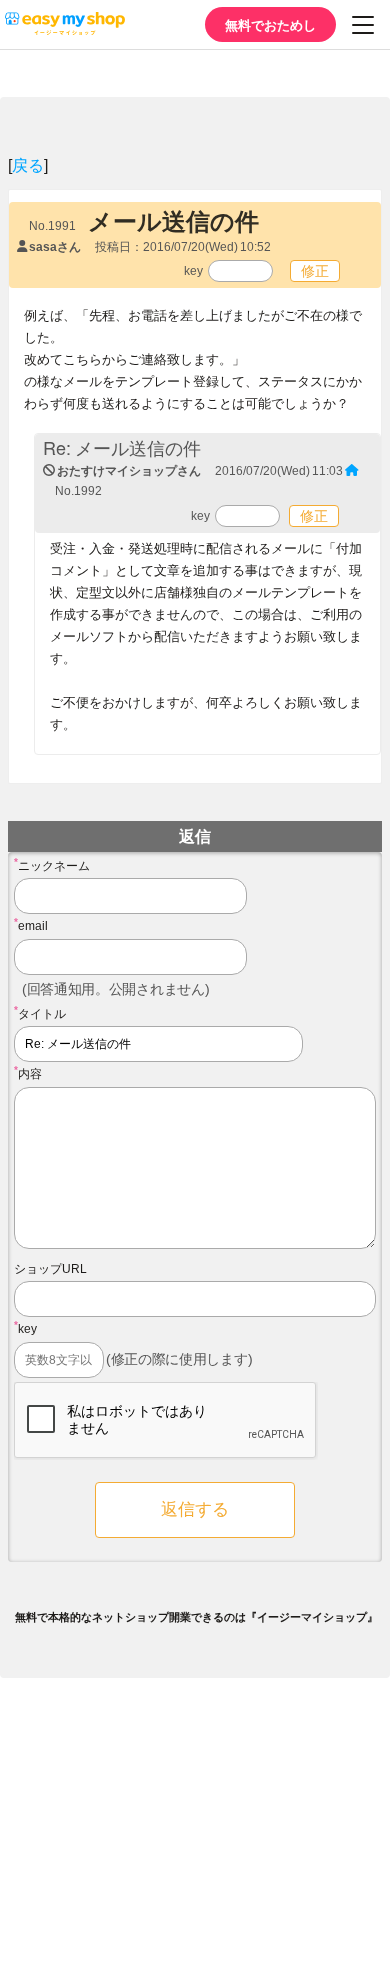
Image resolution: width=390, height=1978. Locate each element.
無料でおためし (270, 24)
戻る (28, 164)
